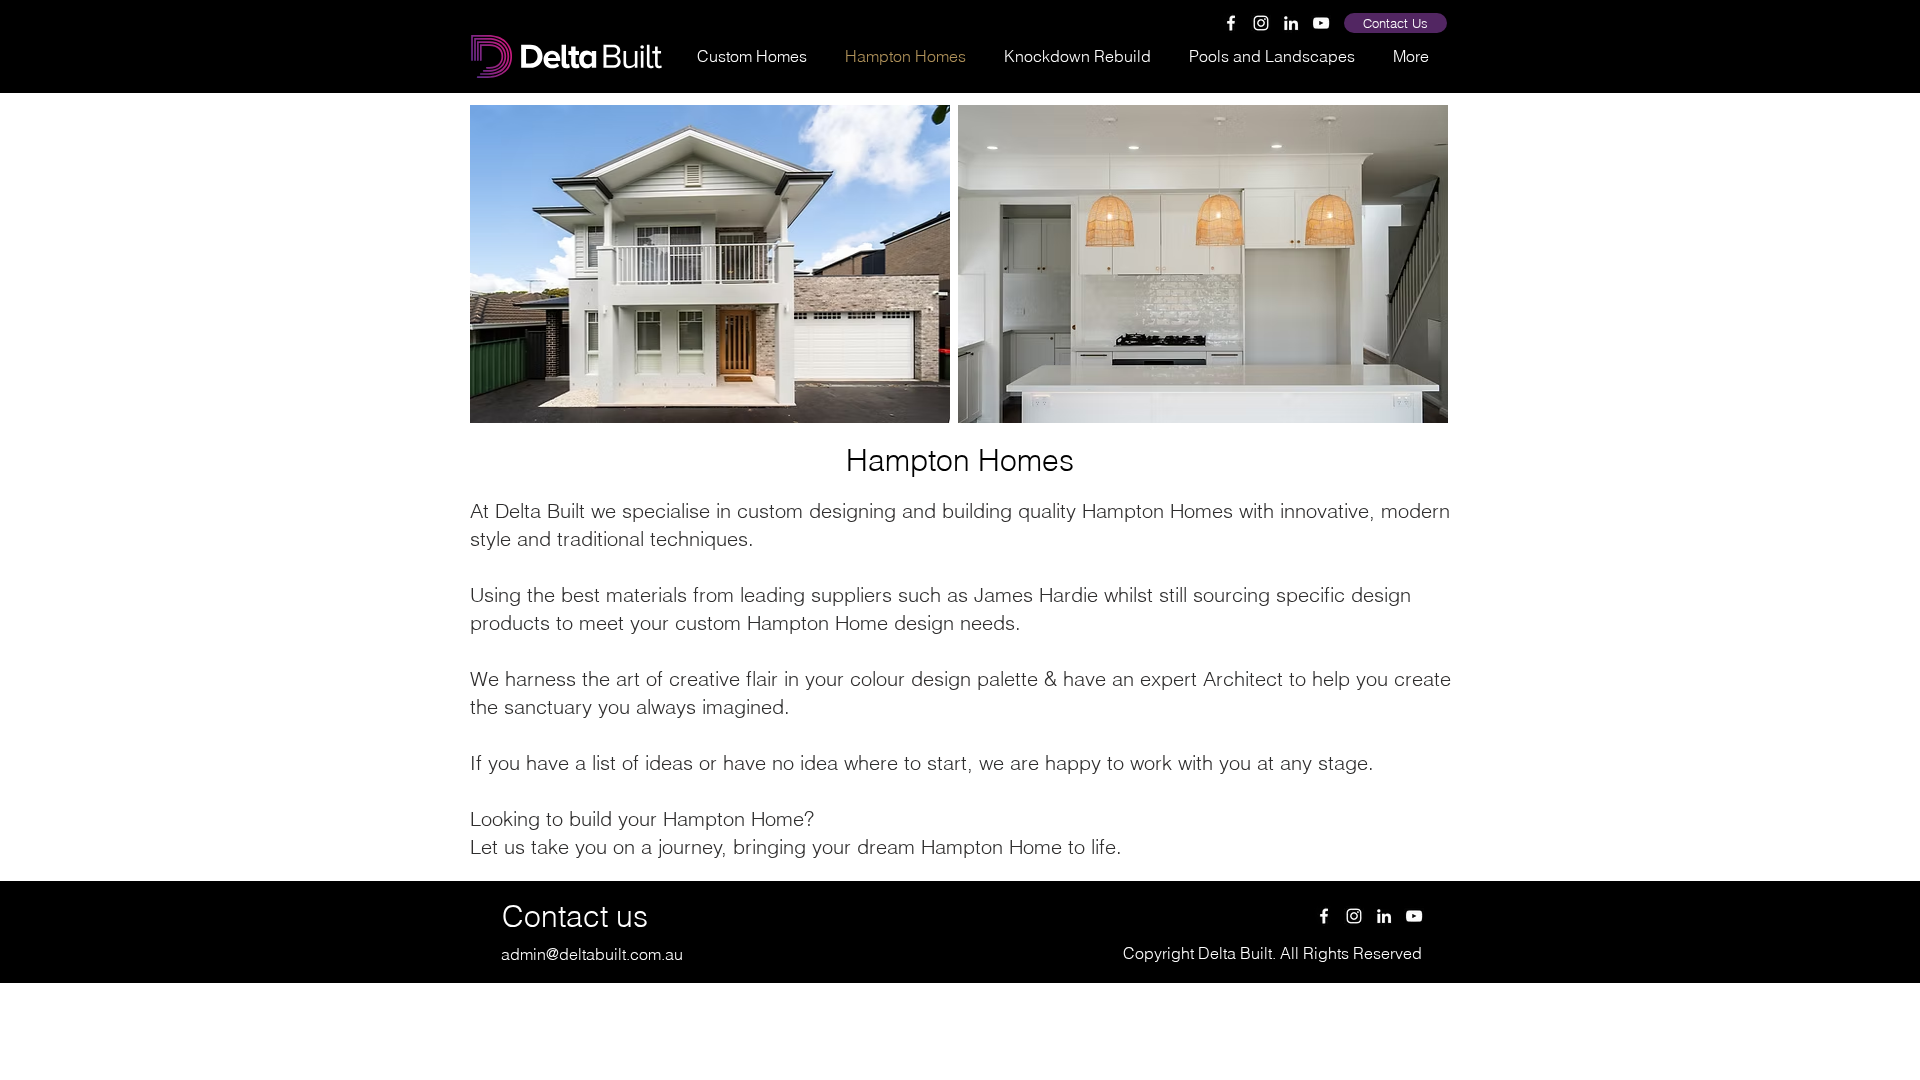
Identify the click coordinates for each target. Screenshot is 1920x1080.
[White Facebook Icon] (1231, 23)
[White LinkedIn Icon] (1291, 23)
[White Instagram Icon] (1261, 23)
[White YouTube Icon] (1321, 23)
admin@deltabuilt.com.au (592, 954)
